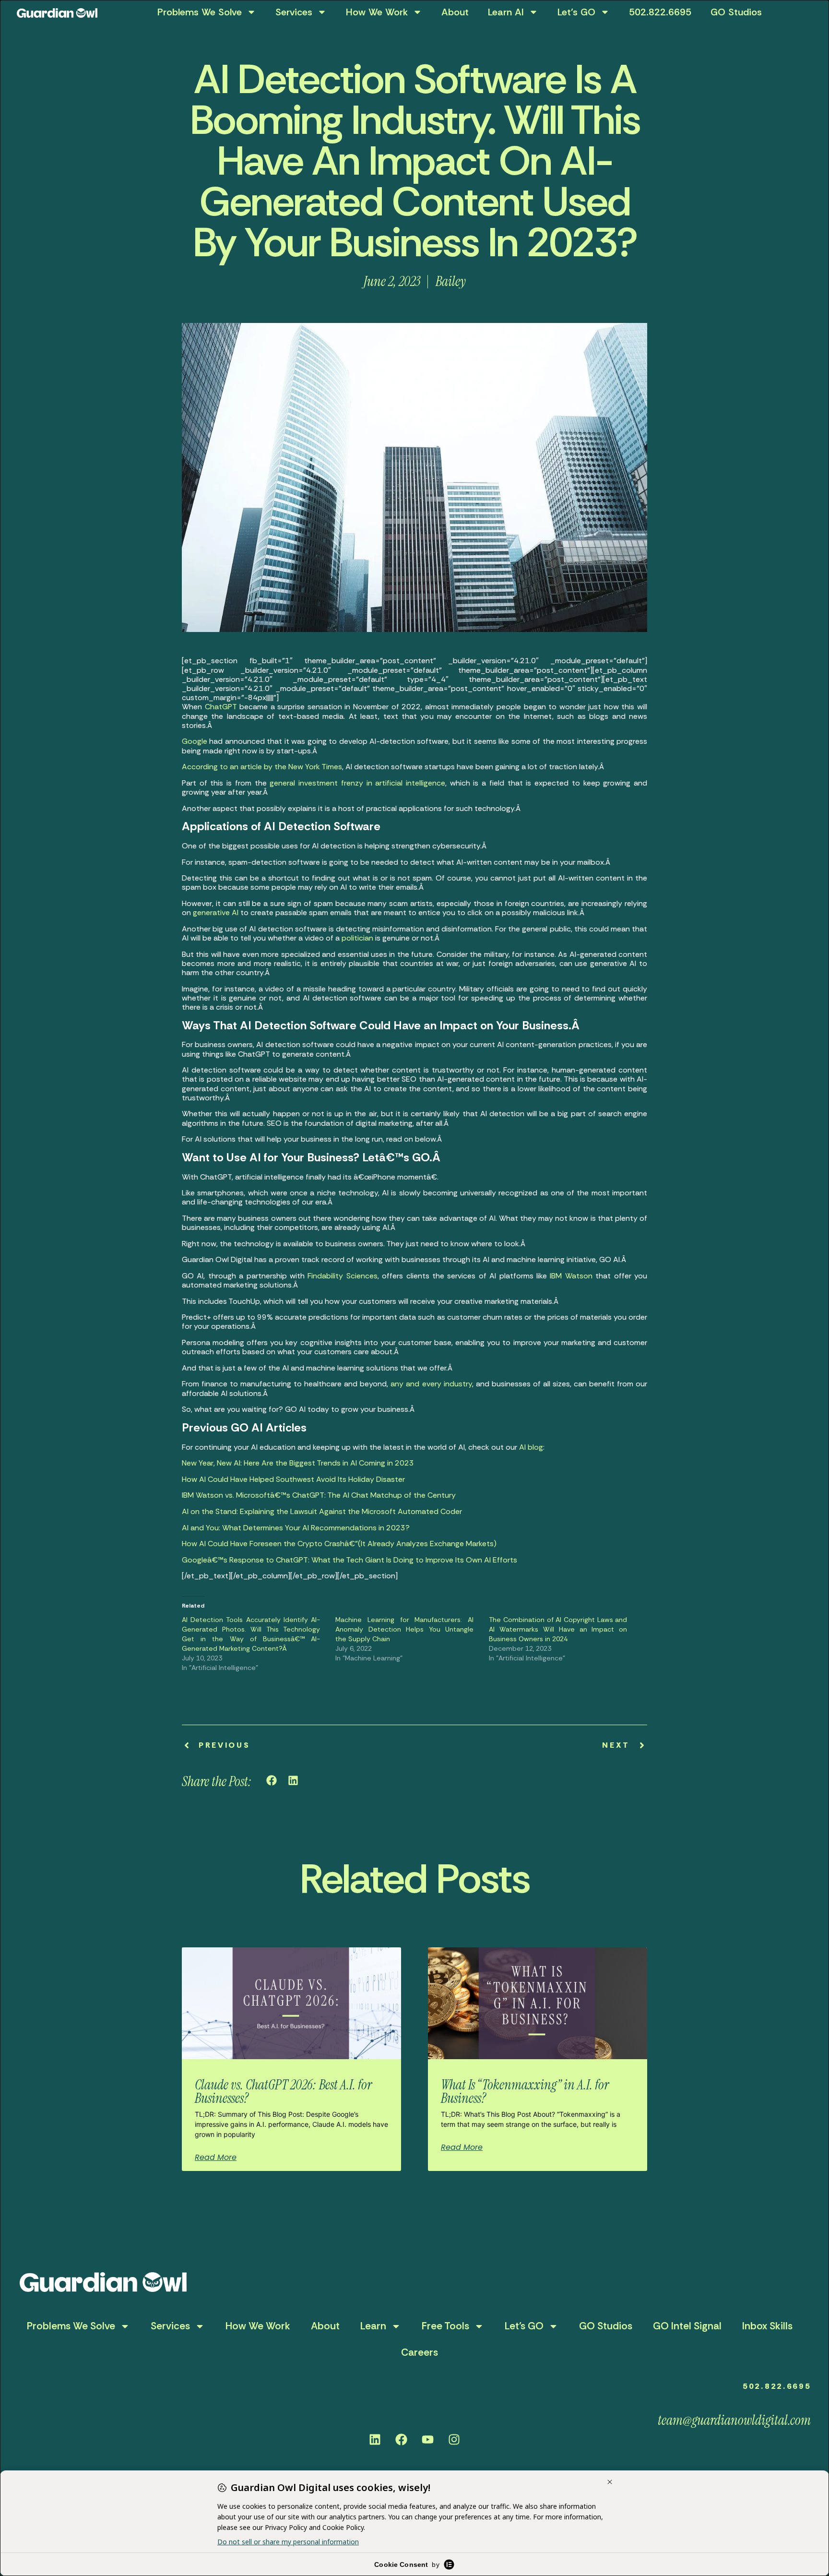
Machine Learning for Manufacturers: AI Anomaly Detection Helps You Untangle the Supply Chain (404, 1629)
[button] (272, 1781)
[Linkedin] (375, 2439)
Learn (373, 2326)
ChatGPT (221, 707)
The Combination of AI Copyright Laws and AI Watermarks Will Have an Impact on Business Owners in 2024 (558, 1629)
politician (357, 938)
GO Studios (736, 12)
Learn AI (506, 12)
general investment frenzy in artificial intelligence (357, 783)
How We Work (377, 12)
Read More (216, 2158)
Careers (420, 2352)
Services (294, 12)
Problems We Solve (200, 12)
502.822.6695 (660, 12)
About (455, 12)
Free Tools (445, 2326)
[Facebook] (402, 2439)
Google (195, 741)
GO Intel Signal (687, 2326)
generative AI (216, 912)
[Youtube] (428, 2439)
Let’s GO (576, 12)
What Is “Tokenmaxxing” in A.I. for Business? (525, 2092)
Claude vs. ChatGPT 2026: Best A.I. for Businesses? (283, 2092)
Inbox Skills (767, 2326)
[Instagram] (454, 2439)
